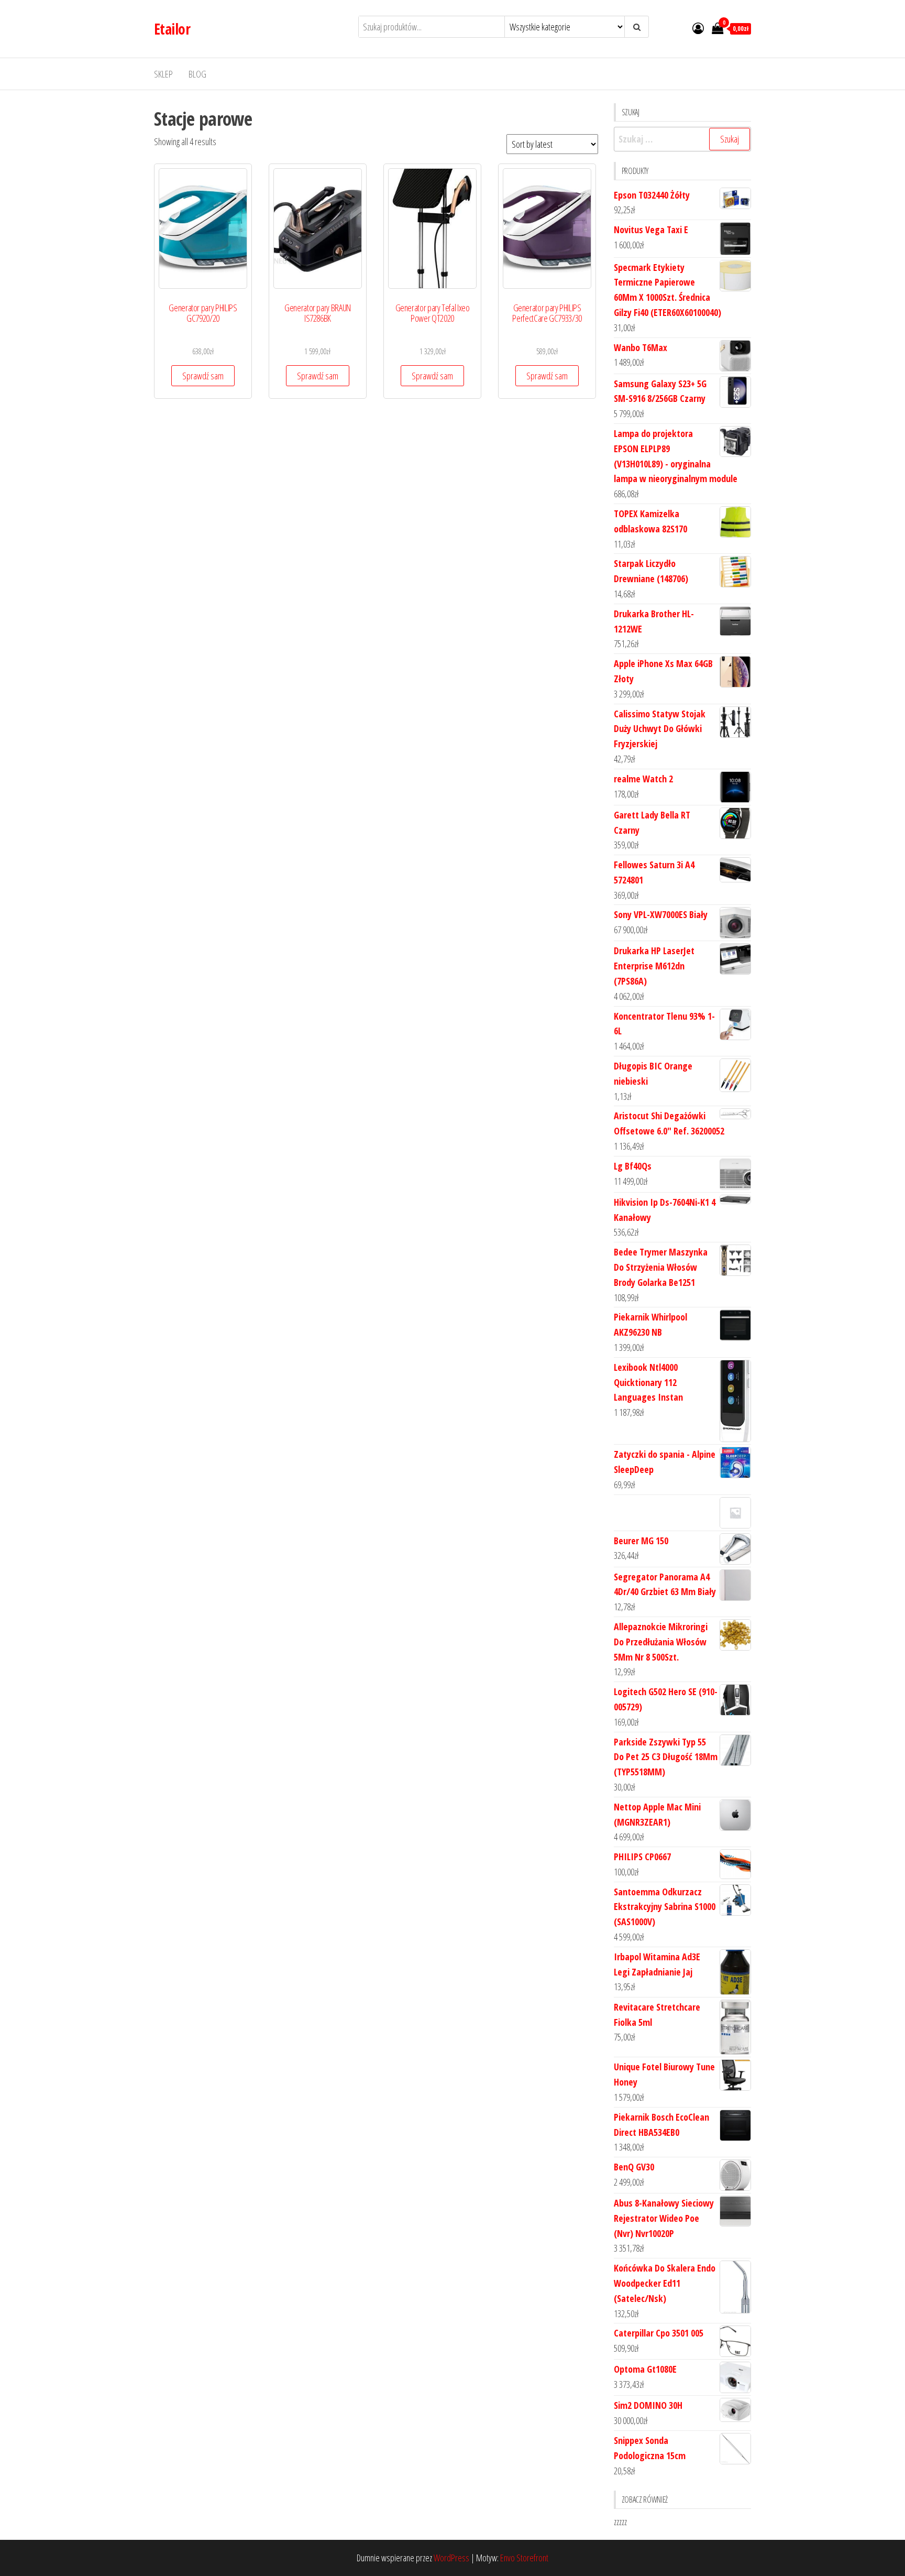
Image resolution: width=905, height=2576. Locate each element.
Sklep (163, 74)
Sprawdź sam (203, 376)
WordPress (451, 2558)
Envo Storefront (524, 2558)
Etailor (172, 29)
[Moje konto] (698, 28)
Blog (197, 74)
